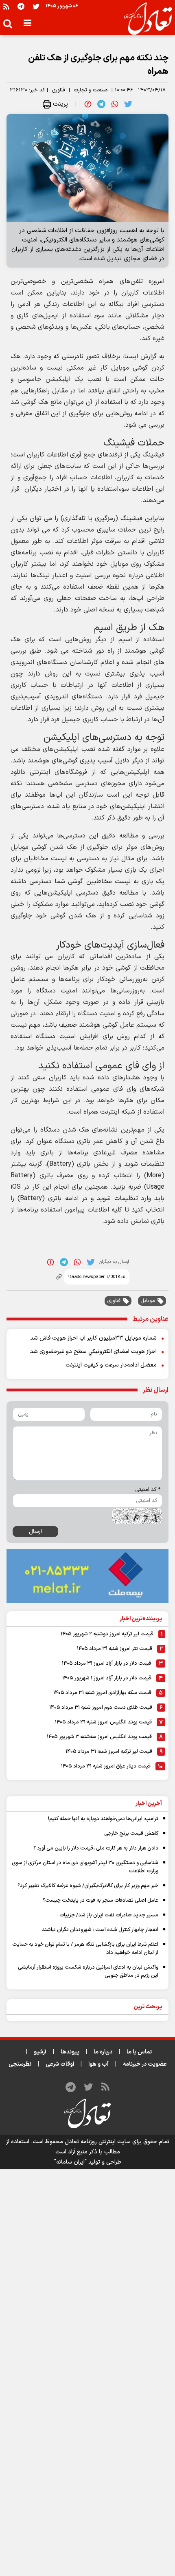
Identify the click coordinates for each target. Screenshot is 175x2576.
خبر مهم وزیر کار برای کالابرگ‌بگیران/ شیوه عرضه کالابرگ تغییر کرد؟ (88, 1886)
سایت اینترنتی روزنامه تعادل (98, 2142)
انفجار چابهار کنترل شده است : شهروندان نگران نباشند (100, 1930)
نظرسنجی (20, 2064)
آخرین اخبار (149, 1804)
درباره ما (103, 2052)
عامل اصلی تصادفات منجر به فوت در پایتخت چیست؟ (101, 1900)
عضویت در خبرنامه (145, 2064)
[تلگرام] (21, 6)
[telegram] (101, 104)
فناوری (58, 90)
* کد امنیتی (148, 1490)
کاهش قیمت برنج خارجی (131, 1834)
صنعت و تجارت (91, 90)
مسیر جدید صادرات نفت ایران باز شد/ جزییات (109, 1915)
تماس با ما (139, 2052)
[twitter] (128, 104)
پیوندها (70, 2052)
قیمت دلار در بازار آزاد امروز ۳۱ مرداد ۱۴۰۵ (107, 1663)
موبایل (148, 1301)
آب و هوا (98, 2064)
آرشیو (40, 2052)
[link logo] (145, 19)
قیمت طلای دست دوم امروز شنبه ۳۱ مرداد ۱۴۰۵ (101, 1708)
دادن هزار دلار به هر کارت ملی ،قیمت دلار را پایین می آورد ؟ (96, 1848)
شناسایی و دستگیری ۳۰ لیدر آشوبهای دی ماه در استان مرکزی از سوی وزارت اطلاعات (85, 1867)
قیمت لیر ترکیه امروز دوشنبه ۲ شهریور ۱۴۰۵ (107, 1634)
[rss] (6, 6)
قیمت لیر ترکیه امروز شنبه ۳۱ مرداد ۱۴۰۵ (109, 1752)
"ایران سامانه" (70, 2162)
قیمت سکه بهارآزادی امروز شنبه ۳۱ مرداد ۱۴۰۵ (102, 1693)
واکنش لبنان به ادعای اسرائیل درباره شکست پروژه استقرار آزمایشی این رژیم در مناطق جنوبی (88, 1971)
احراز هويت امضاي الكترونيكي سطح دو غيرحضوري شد (93, 1352)
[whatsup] (115, 104)
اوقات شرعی (60, 2064)
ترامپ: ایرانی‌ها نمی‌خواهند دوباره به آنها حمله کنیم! (103, 1819)
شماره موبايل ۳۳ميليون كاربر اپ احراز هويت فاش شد (93, 1338)
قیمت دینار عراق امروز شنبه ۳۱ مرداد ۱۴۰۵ (106, 1766)
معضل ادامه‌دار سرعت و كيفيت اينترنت (111, 1365)
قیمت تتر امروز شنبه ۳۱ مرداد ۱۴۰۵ (115, 1649)
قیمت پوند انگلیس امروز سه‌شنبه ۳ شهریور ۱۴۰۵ (99, 1737)
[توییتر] (36, 6)
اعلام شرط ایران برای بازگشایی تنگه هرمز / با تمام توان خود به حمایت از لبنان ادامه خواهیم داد (85, 1949)
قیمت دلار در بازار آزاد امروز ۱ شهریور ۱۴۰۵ (107, 1678)
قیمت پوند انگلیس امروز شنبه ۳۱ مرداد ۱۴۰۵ (103, 1722)
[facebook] (88, 104)
